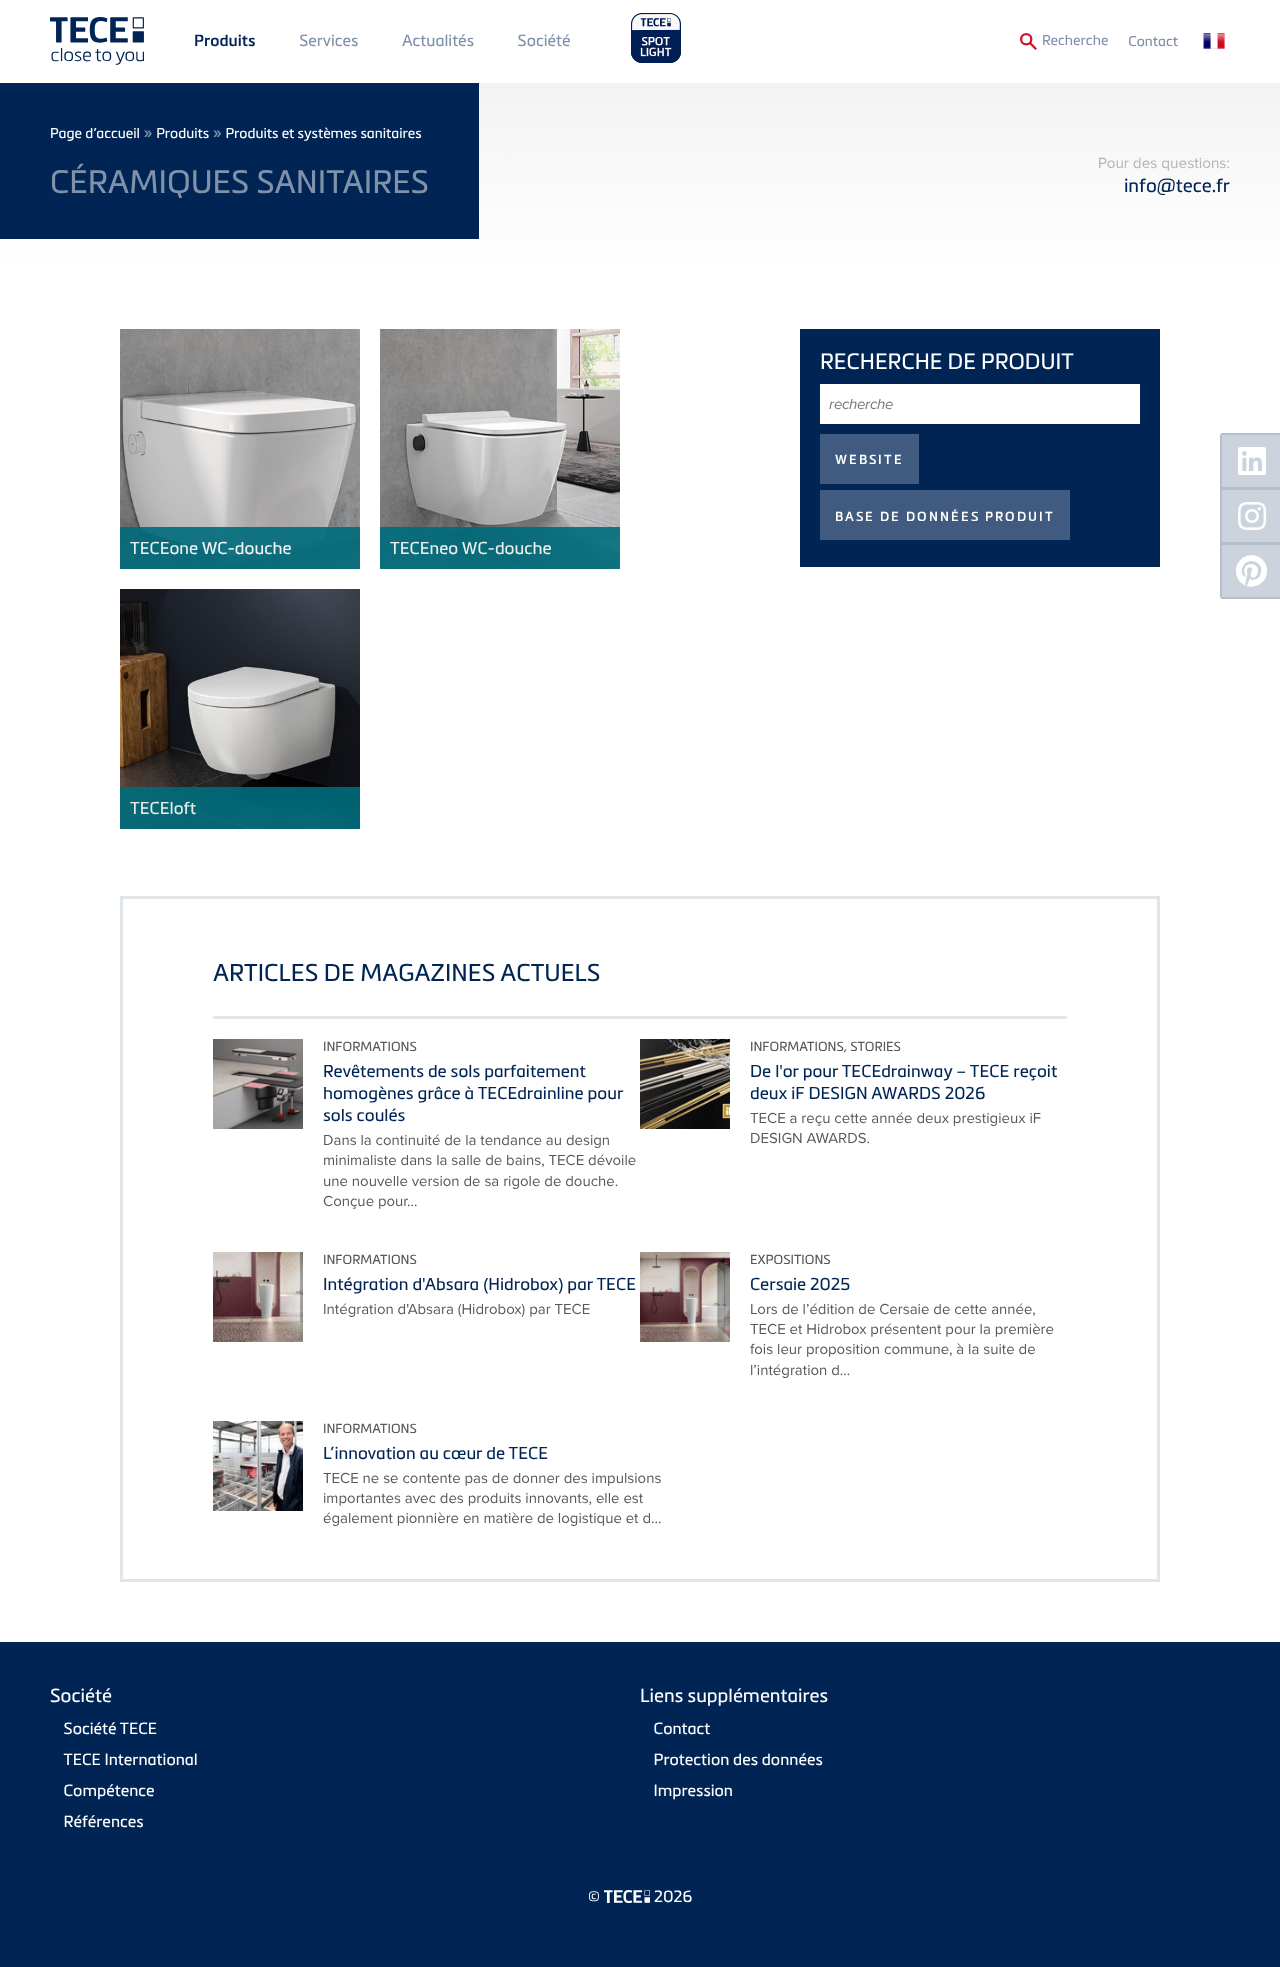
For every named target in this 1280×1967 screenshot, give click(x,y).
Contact (1153, 41)
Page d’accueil (95, 133)
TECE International (131, 1759)
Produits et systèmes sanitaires (323, 133)
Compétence (109, 1790)
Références (104, 1821)
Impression (693, 1790)
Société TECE (110, 1728)
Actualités (438, 40)
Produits (225, 41)
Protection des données (738, 1759)
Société (544, 40)
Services (328, 40)
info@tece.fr (1177, 185)
